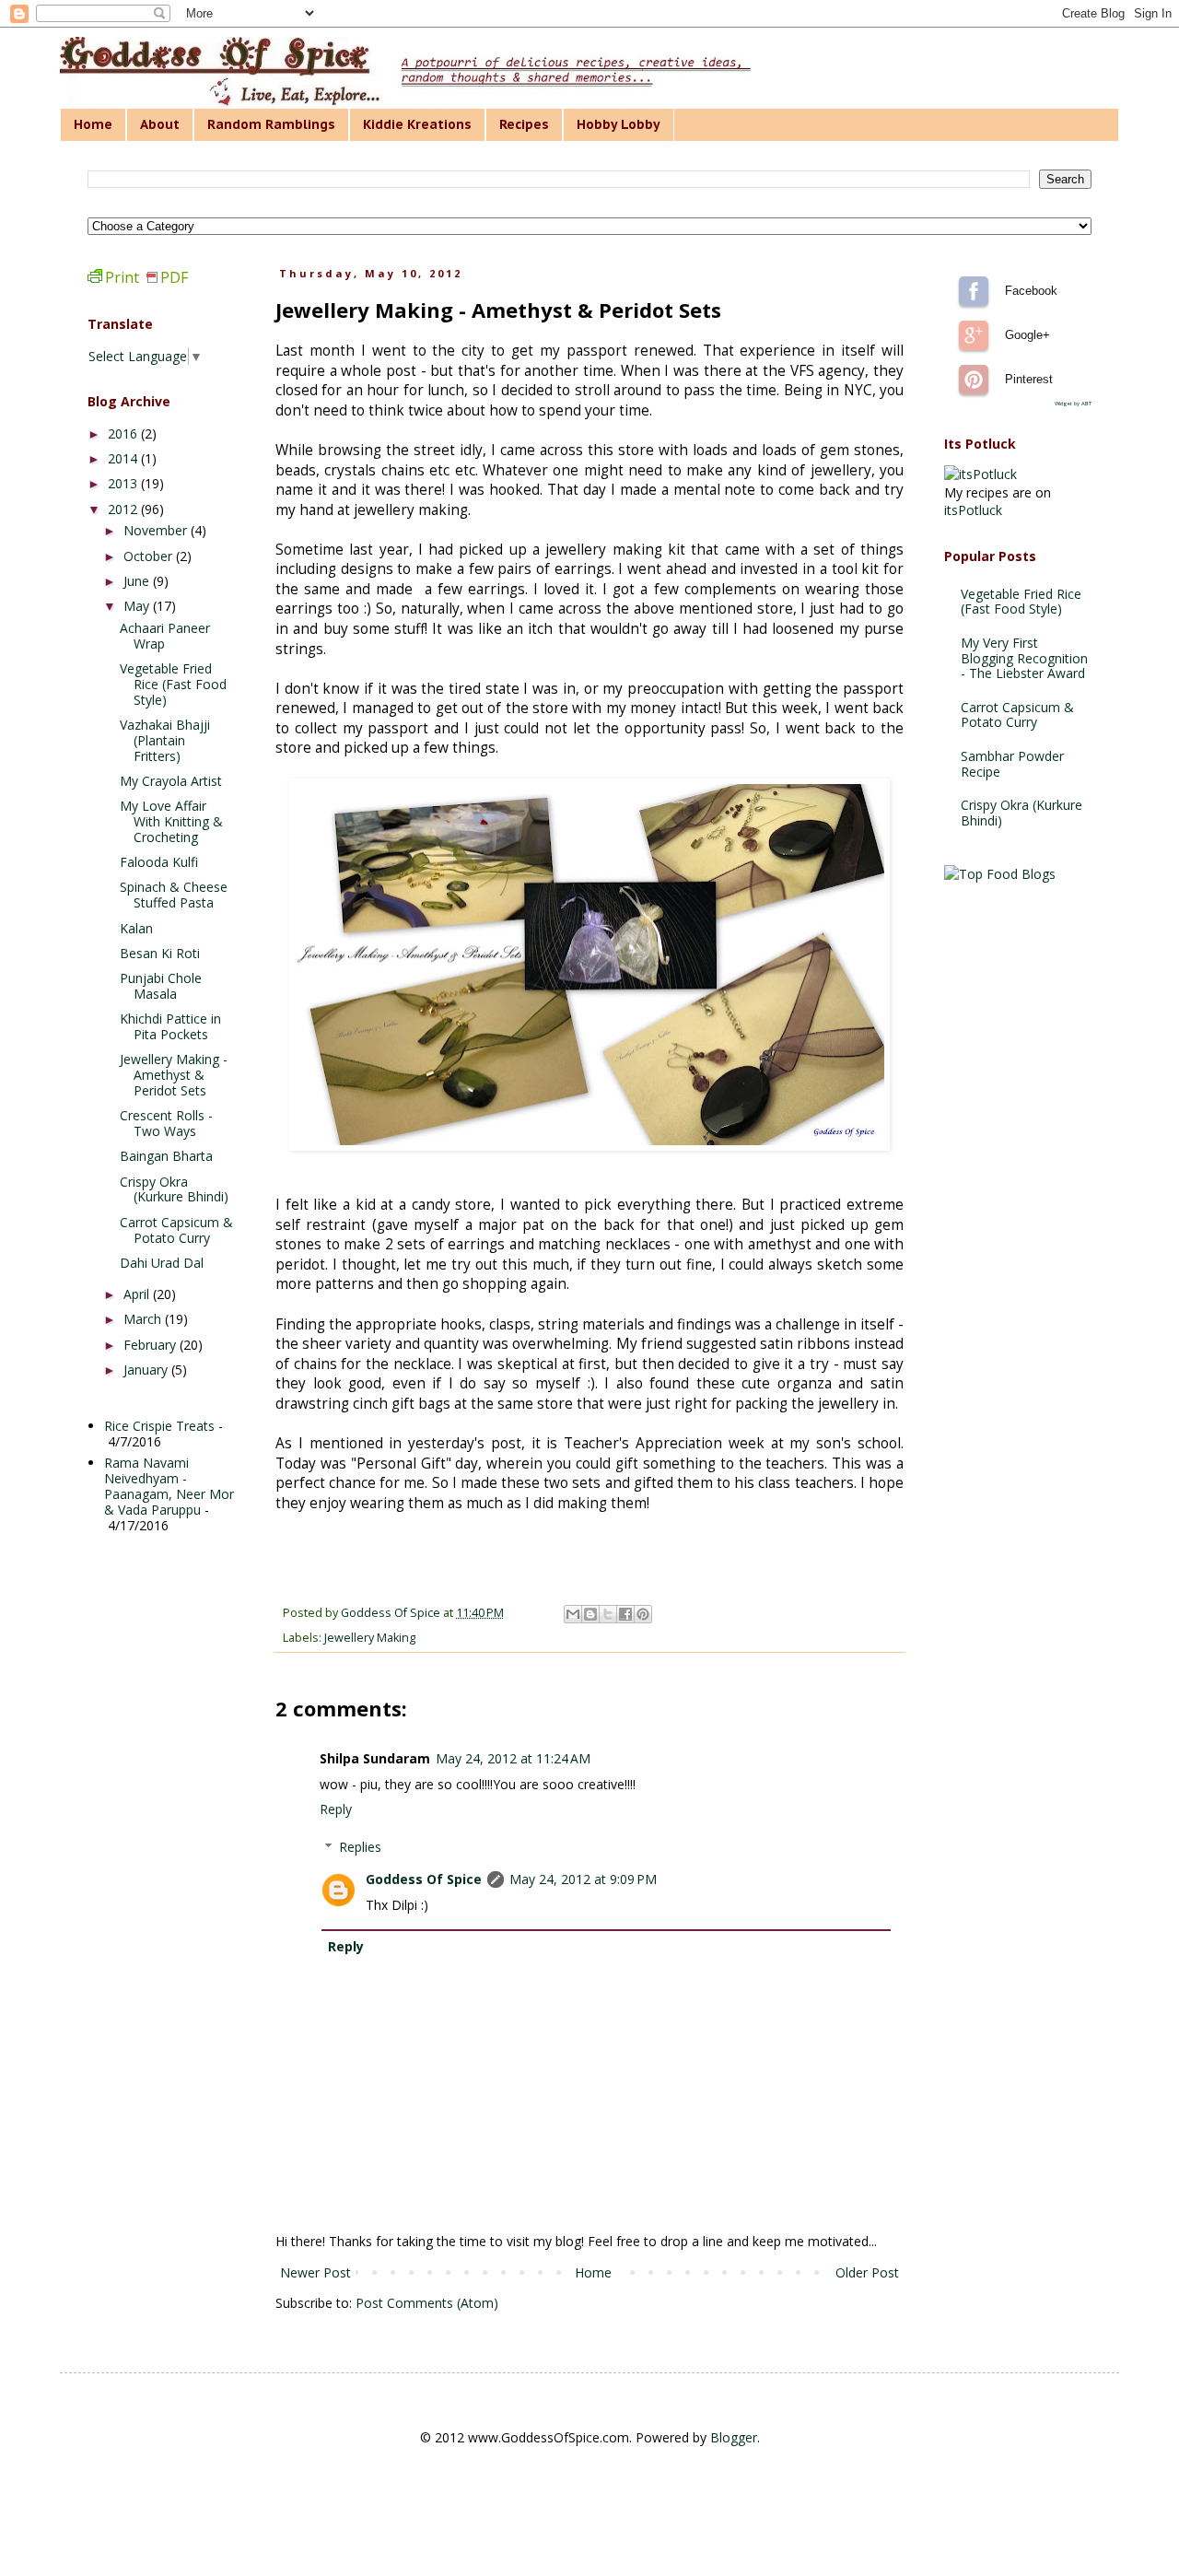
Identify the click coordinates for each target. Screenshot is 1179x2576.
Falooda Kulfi (159, 862)
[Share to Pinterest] (643, 1614)
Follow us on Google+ (974, 335)
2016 (124, 433)
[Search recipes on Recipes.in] (1000, 874)
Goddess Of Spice (424, 1879)
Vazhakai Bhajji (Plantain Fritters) (165, 740)
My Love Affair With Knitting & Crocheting (171, 821)
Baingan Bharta (166, 1156)
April (138, 1294)
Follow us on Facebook (974, 291)
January (147, 1370)
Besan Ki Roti (160, 953)
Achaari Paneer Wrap (165, 636)
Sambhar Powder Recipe (1012, 764)
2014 (124, 458)
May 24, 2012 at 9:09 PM (583, 1879)
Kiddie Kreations (417, 124)
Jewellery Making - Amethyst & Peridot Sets (174, 1075)
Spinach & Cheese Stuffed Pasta (174, 895)
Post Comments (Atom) (427, 2303)
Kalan (136, 928)
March (144, 1319)
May (138, 606)
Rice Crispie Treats (159, 1426)
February (152, 1345)
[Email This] (573, 1614)
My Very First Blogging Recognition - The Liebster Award (1024, 658)
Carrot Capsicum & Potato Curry (176, 1230)
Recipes (524, 124)
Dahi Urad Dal (162, 1263)
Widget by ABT (1073, 404)
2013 (124, 483)
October (150, 556)
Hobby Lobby (619, 124)
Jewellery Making (370, 1638)
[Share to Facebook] (625, 1614)
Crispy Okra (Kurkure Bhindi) (174, 1189)
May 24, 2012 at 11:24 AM (513, 1758)
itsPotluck (973, 510)
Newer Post (315, 2272)
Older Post (867, 2272)
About (160, 124)
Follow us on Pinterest (974, 380)
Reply (336, 1809)
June (138, 581)
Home (93, 124)
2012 (124, 509)
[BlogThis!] (590, 1614)
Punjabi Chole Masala (161, 986)
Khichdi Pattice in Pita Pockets (170, 1026)
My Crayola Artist (171, 781)
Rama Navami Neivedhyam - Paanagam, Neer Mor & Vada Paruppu (169, 1486)
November (157, 530)
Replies (360, 1847)
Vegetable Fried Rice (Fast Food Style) (173, 684)
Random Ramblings (271, 124)
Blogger (734, 2437)
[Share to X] (608, 1614)
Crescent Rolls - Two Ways (166, 1123)
